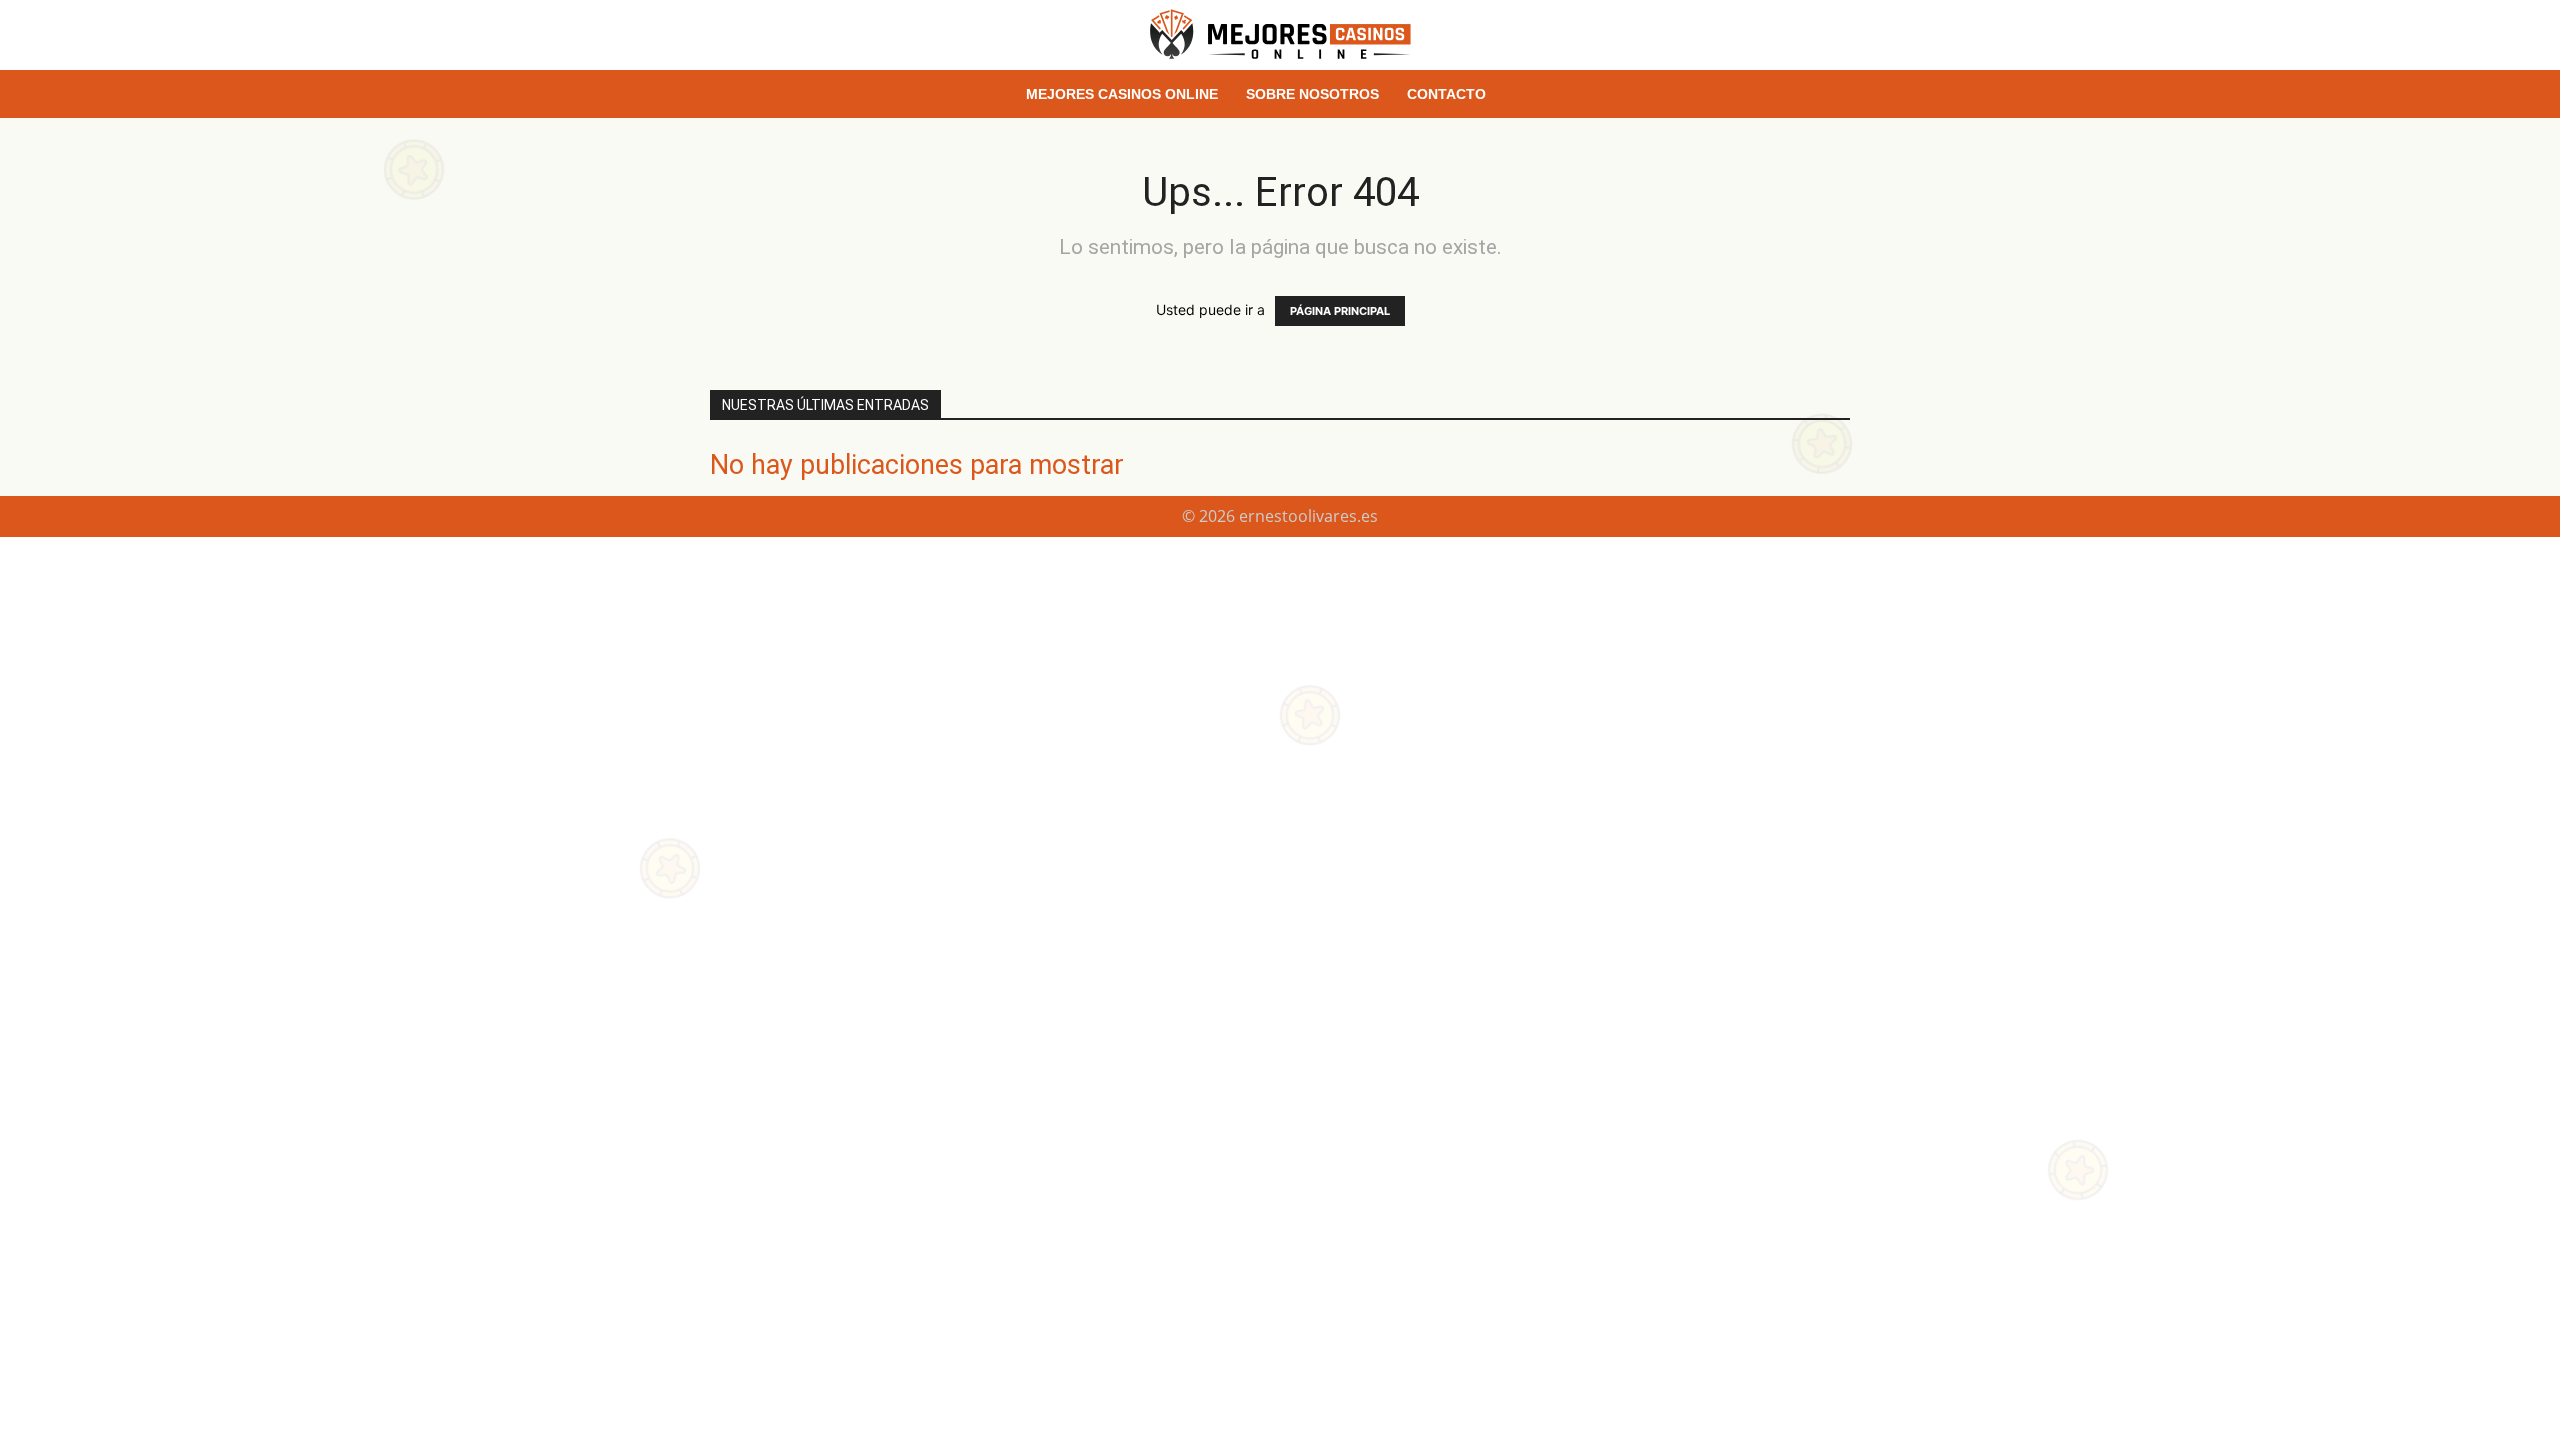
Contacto (1446, 94)
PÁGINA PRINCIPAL (1340, 311)
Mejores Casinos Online (1122, 94)
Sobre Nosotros (1312, 94)
